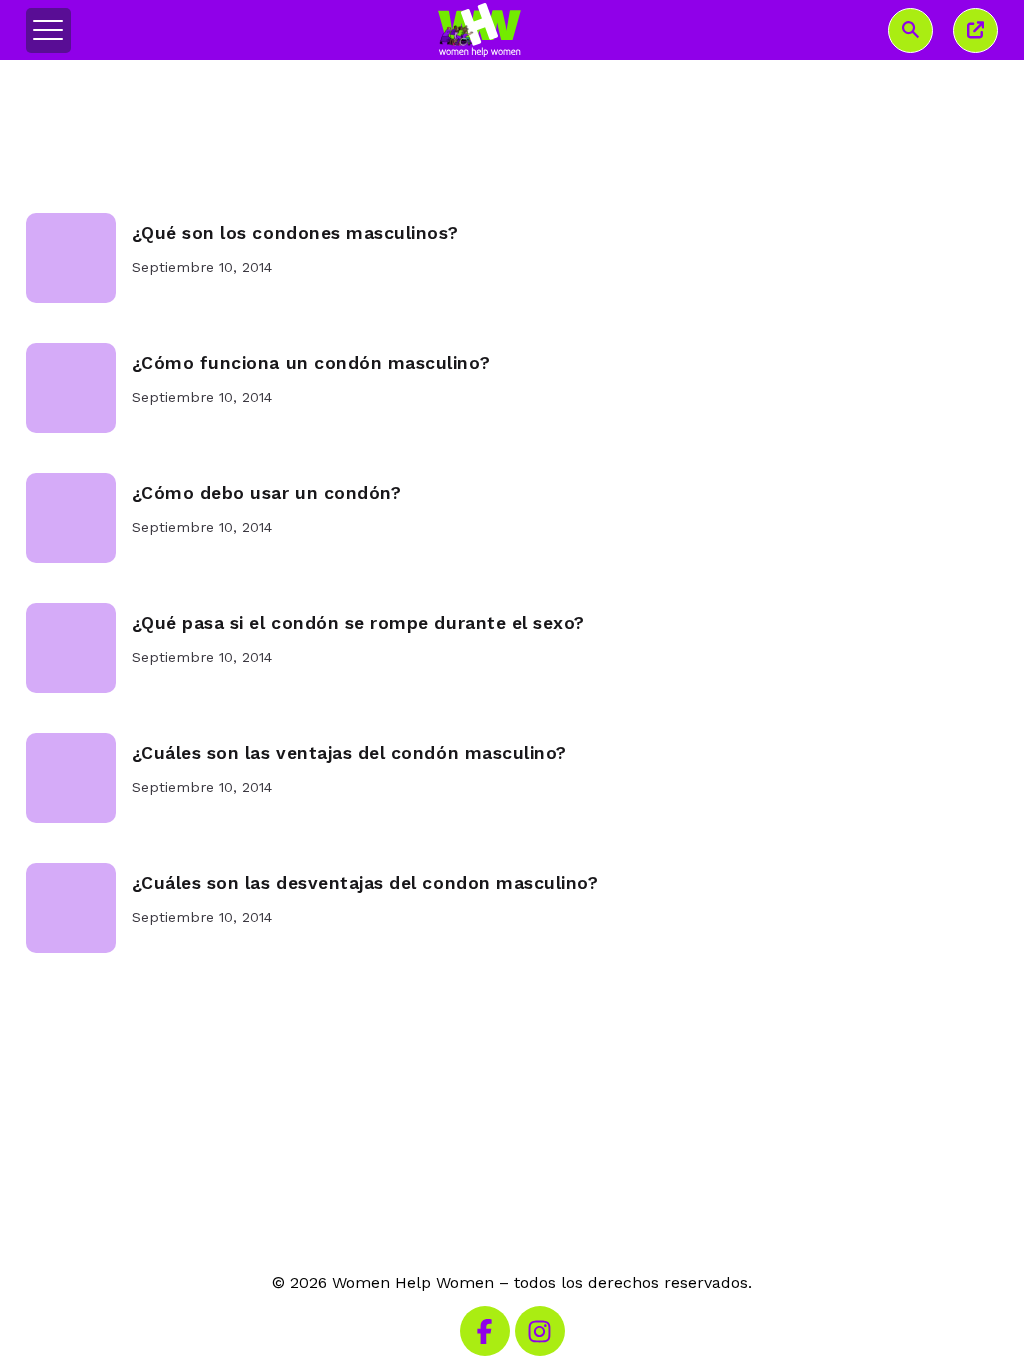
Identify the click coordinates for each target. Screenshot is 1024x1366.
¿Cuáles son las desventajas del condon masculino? (365, 883)
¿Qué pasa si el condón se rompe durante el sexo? (358, 623)
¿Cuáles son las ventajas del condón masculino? (349, 753)
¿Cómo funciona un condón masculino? (311, 363)
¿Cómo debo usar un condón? (267, 493)
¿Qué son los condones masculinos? (295, 233)
